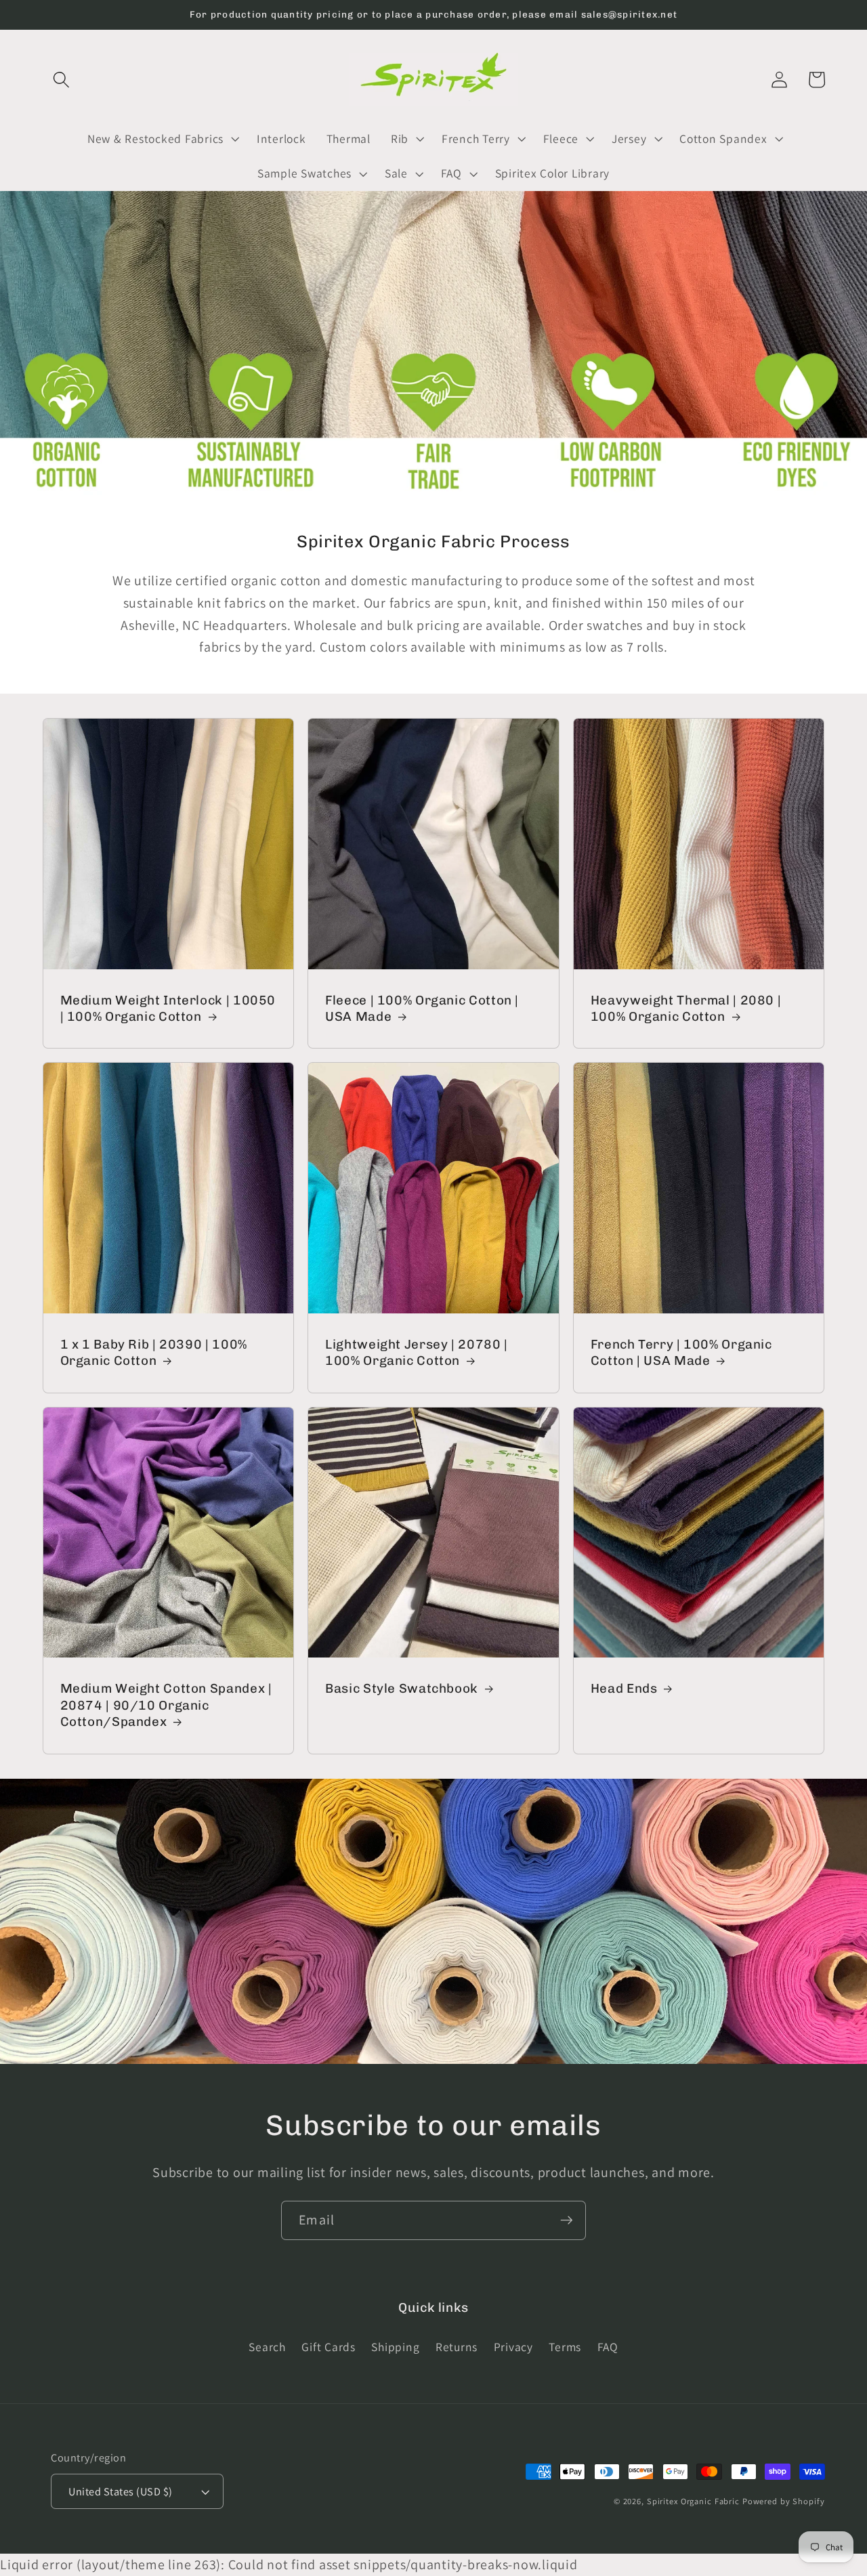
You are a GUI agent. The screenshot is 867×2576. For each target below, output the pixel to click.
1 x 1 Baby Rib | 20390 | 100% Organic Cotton (154, 1353)
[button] (61, 80)
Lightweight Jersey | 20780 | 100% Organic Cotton (417, 1353)
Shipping (395, 2347)
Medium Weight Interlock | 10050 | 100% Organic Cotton (168, 1009)
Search (267, 2347)
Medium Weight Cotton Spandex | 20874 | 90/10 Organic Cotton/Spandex (166, 1705)
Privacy (513, 2347)
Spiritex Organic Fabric (693, 2501)
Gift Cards (329, 2347)
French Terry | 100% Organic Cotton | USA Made (681, 1353)
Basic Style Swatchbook (402, 1688)
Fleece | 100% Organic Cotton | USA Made (422, 1009)
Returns (457, 2347)
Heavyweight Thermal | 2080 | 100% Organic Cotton (686, 1009)
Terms (565, 2347)
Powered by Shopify (784, 2501)
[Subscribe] (567, 2220)
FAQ (608, 2347)
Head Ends (624, 1688)
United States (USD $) (121, 2491)
